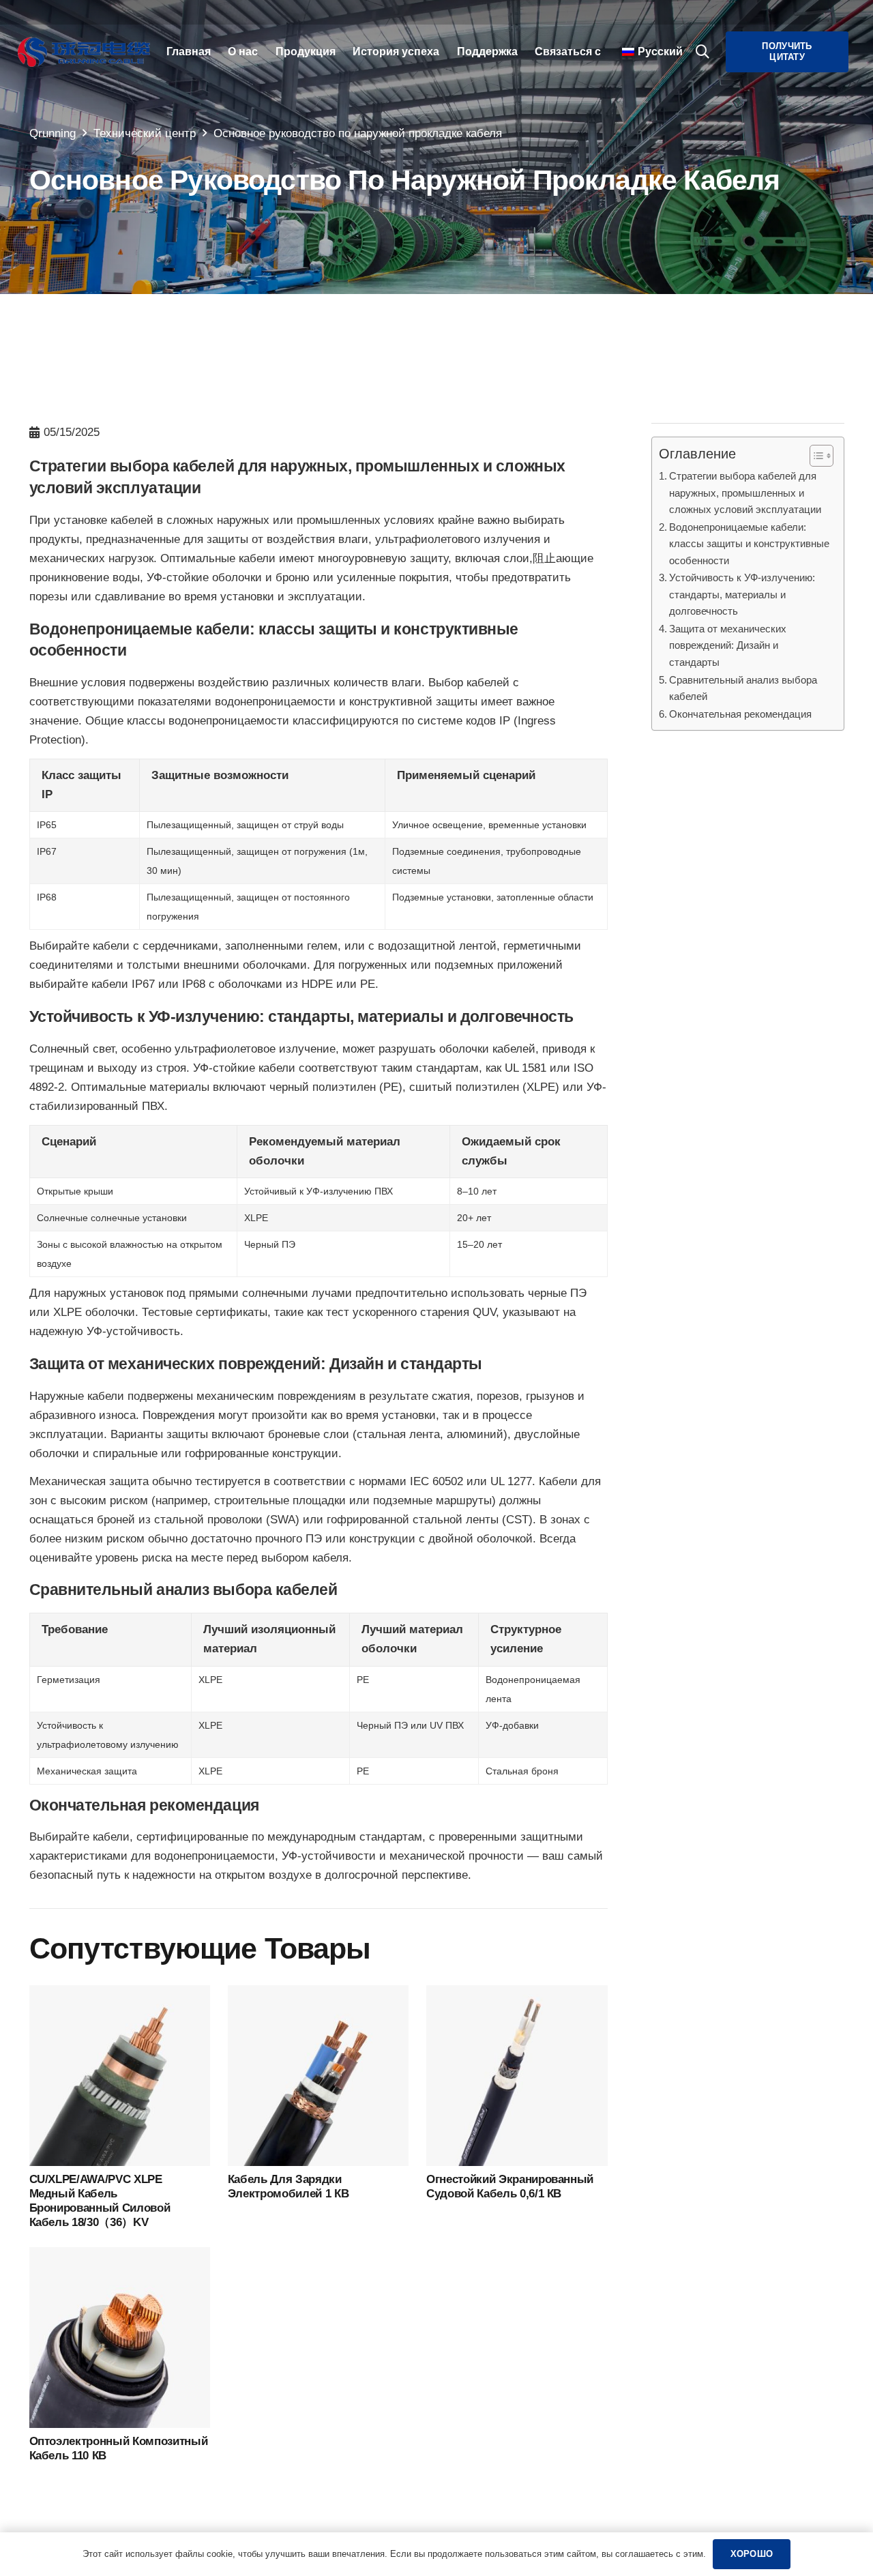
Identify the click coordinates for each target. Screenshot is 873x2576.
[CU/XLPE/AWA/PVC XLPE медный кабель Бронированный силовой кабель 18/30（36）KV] (120, 1994)
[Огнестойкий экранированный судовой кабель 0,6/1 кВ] (517, 1994)
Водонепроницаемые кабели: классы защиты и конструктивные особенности (749, 544)
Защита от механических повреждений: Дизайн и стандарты (728, 645)
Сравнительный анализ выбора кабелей (743, 688)
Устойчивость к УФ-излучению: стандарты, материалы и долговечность (742, 594)
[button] (702, 52)
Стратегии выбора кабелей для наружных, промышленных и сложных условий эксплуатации (745, 493)
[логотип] (84, 52)
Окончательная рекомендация (740, 714)
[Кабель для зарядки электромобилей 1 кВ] (319, 1994)
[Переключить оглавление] (815, 456)
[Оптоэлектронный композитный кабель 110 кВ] (120, 2256)
